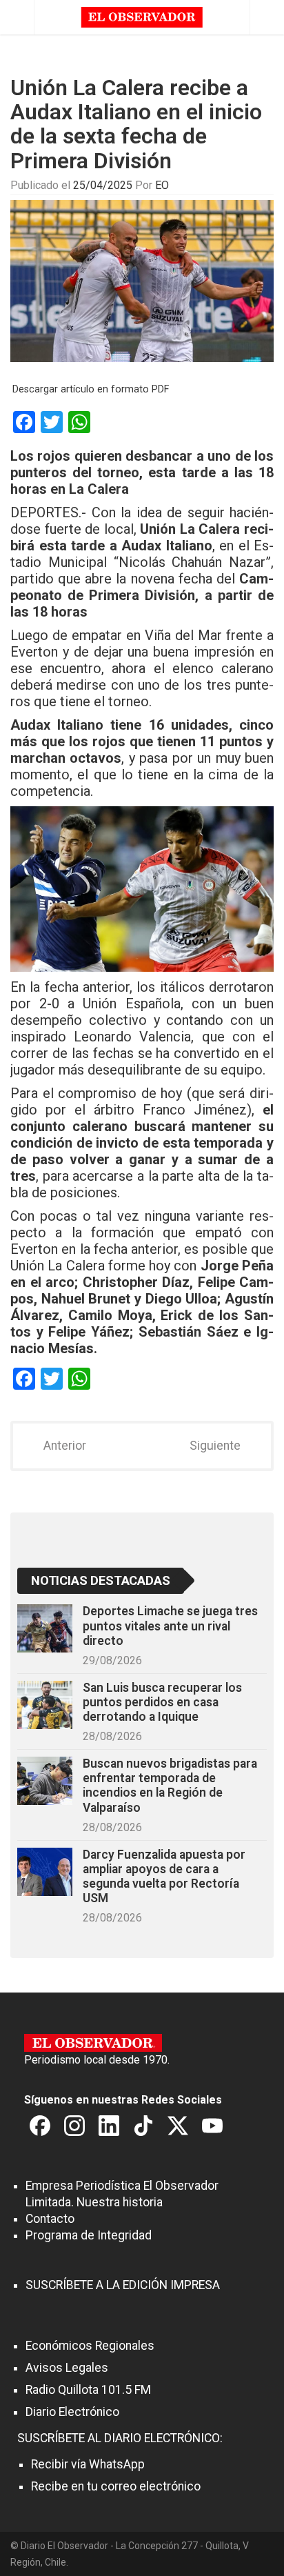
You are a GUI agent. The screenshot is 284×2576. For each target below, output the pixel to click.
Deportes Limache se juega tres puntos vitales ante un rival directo (170, 1626)
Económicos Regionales (90, 2346)
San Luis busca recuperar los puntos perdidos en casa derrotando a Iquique (162, 1702)
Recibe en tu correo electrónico (116, 2486)
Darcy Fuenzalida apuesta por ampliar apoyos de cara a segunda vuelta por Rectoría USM (164, 1876)
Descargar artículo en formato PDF (91, 389)
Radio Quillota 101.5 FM (88, 2390)
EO (162, 185)
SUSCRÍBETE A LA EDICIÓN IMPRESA (123, 2285)
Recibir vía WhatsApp (88, 2464)
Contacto (50, 2219)
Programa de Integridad (89, 2235)
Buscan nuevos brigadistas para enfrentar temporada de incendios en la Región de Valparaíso (170, 1785)
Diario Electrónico (72, 2412)
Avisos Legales (67, 2368)
